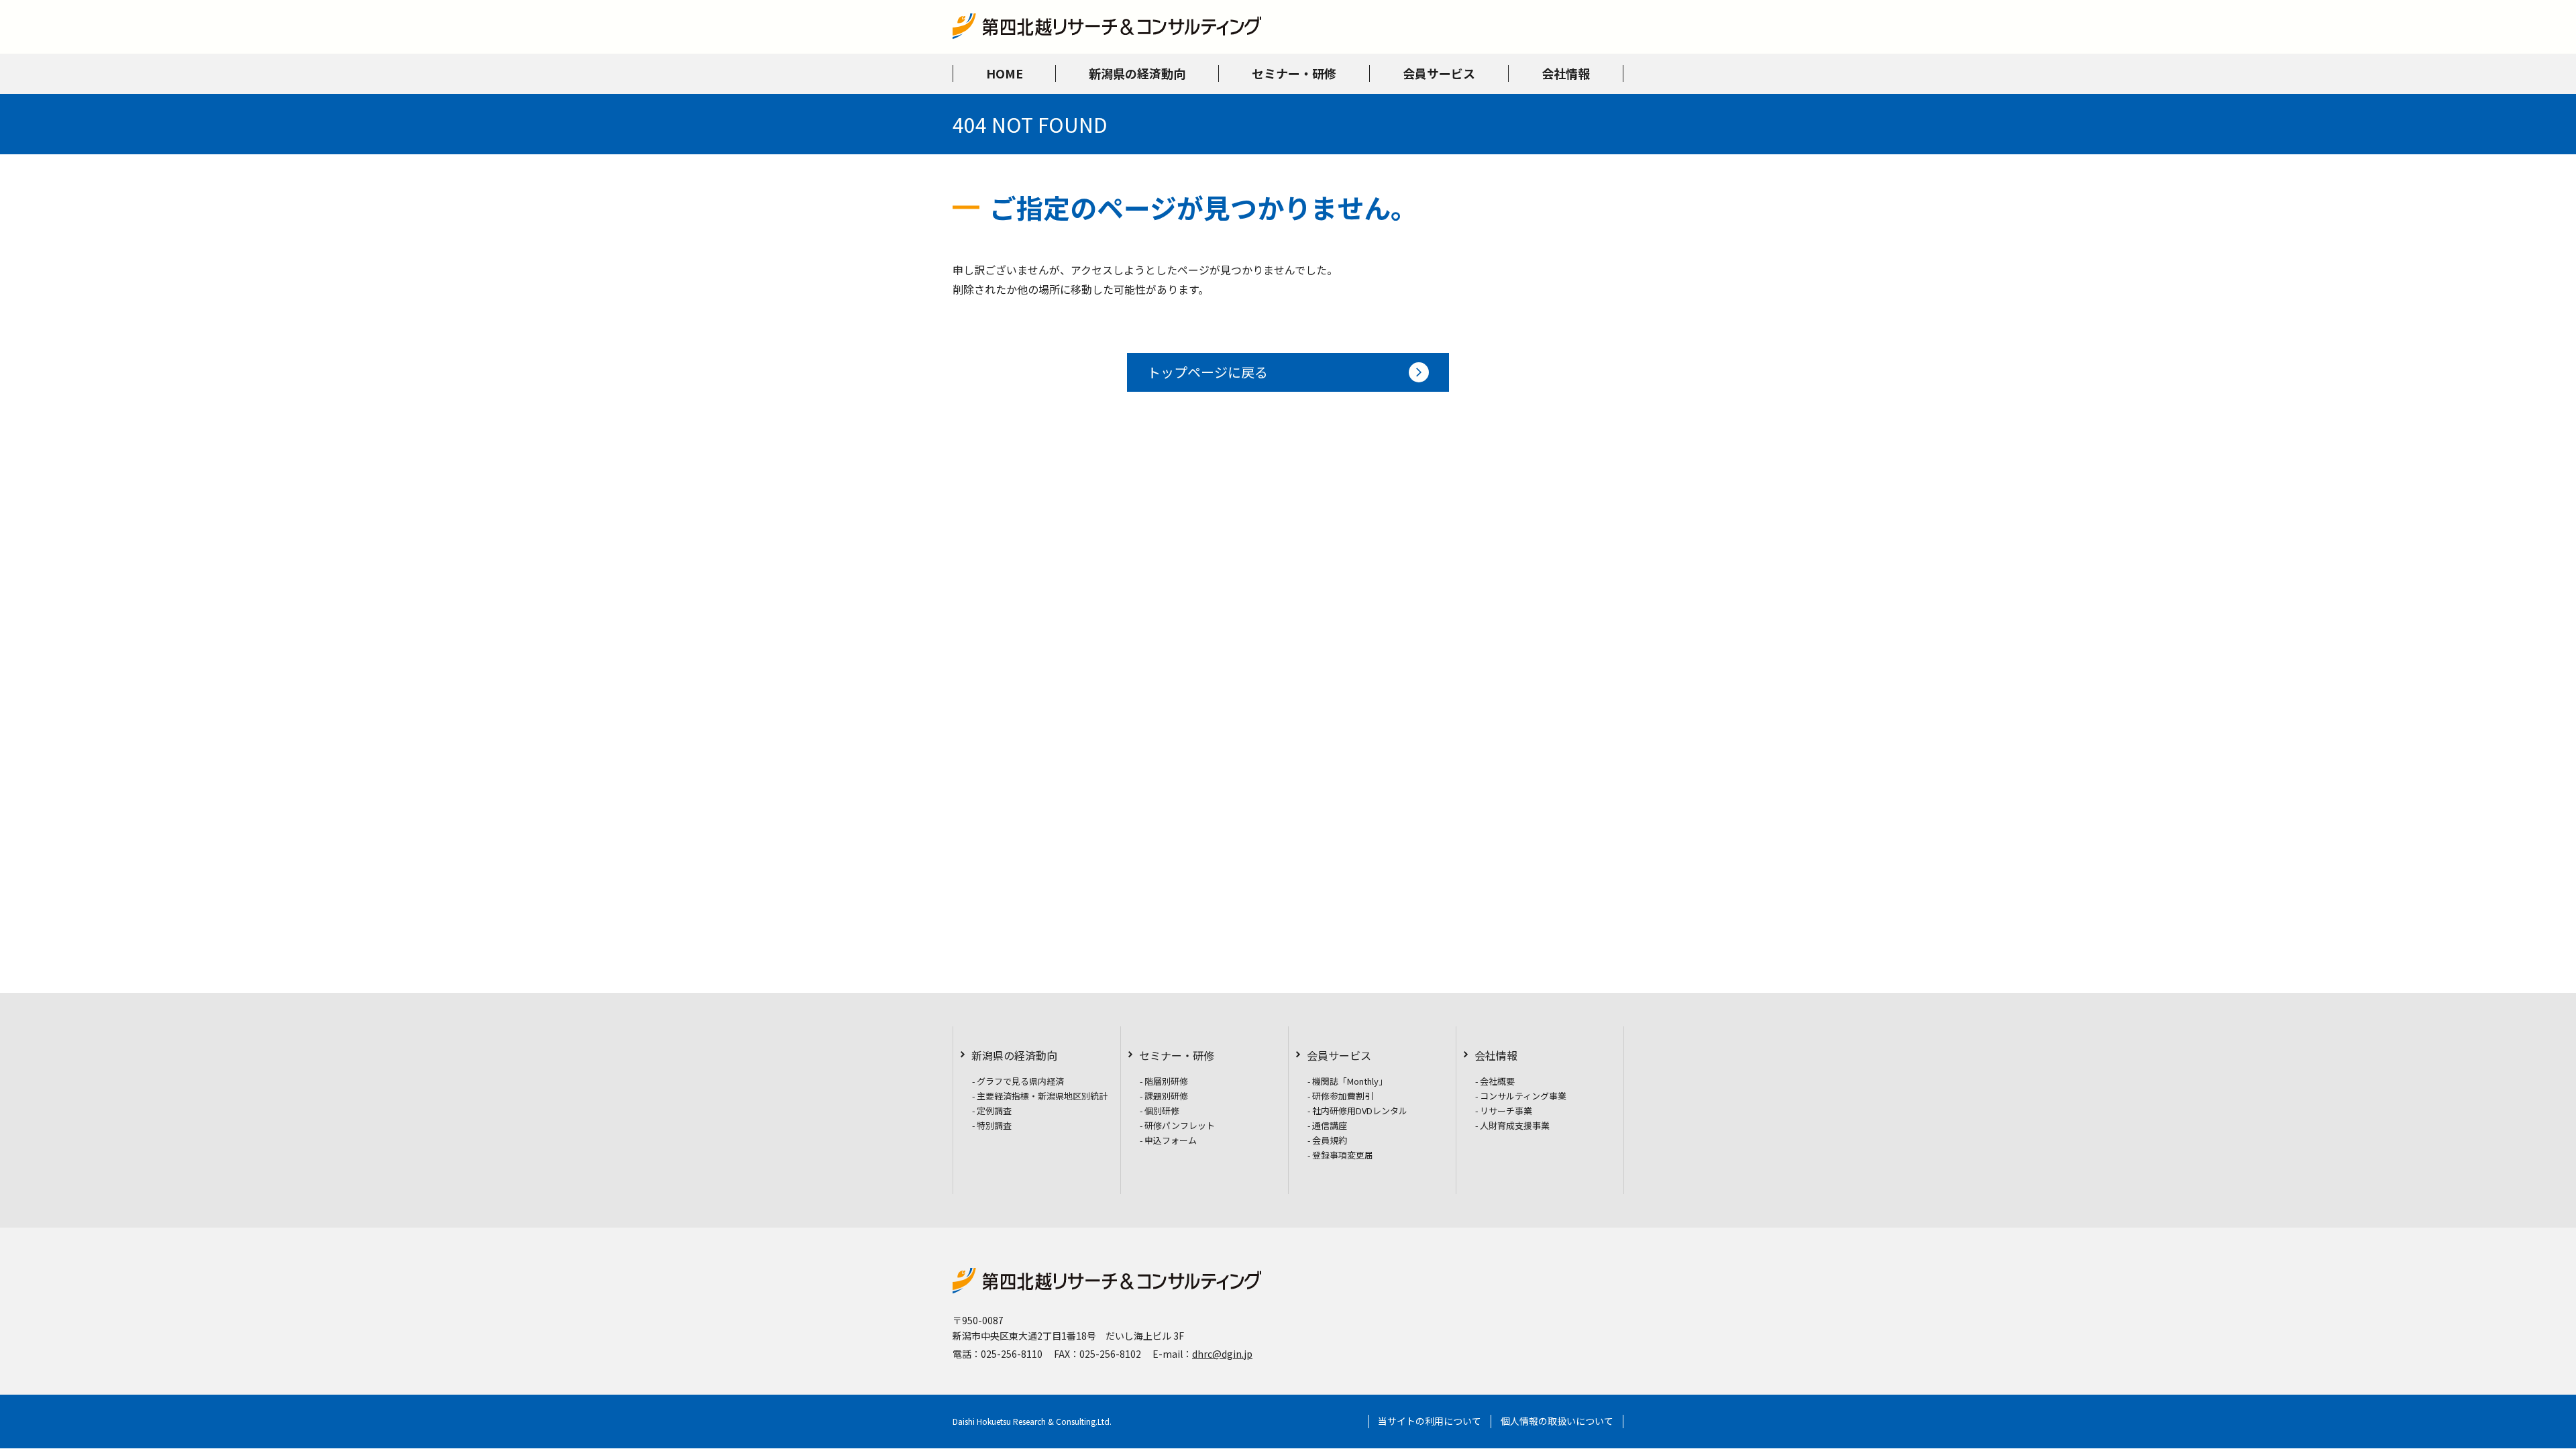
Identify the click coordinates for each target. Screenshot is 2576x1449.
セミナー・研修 (1177, 1055)
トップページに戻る (1207, 372)
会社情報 (1496, 1055)
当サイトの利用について (1430, 1421)
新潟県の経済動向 (1014, 1055)
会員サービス (1339, 1055)
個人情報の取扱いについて (1557, 1421)
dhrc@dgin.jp (1222, 1354)
